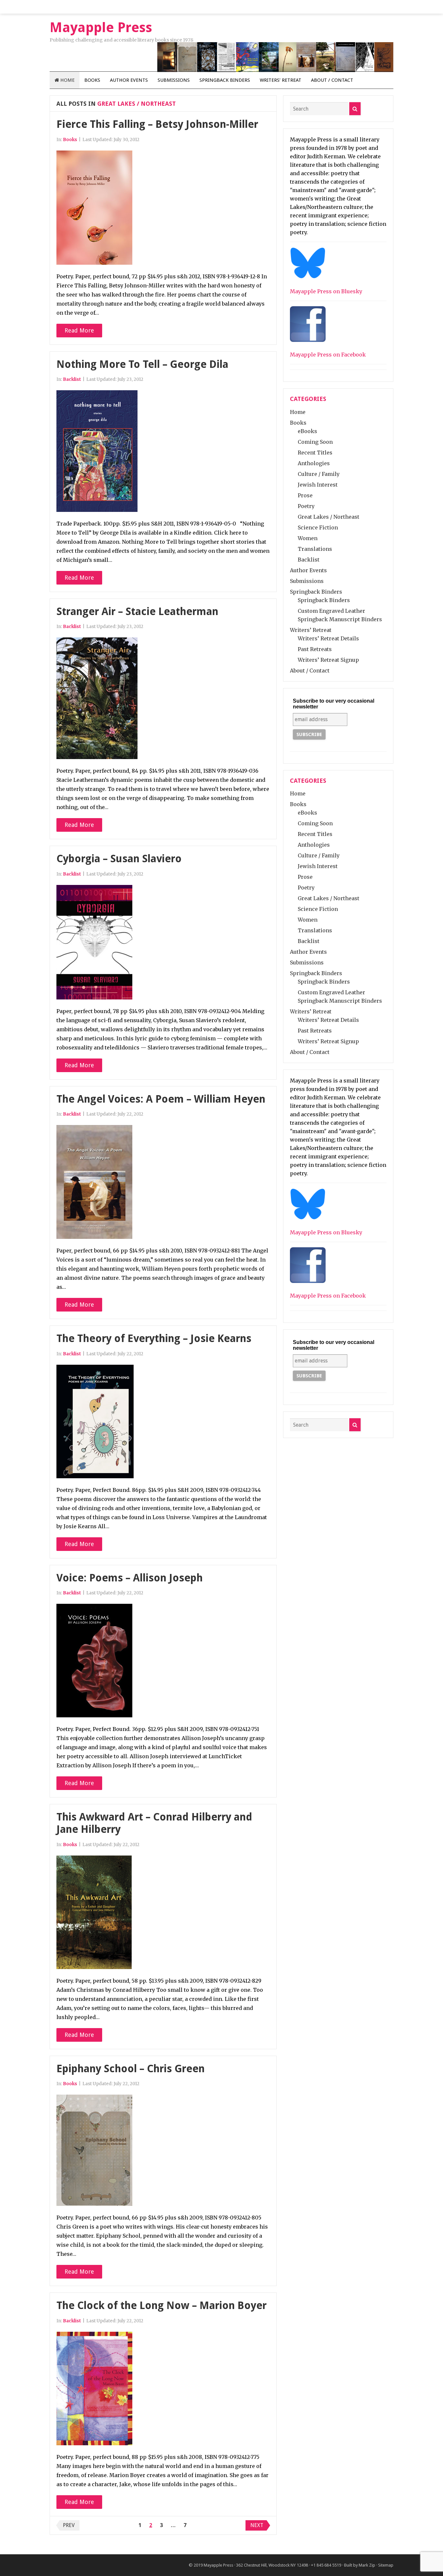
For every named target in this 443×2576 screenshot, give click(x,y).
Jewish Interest (318, 485)
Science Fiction (318, 527)
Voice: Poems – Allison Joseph (130, 1578)
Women (308, 538)
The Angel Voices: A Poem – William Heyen (161, 1099)
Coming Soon (315, 442)
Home (67, 80)
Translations (315, 549)
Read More (79, 330)
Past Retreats (315, 649)
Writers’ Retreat (281, 80)
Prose (305, 495)
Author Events (129, 80)
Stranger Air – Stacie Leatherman (137, 611)
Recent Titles (315, 453)
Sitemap (386, 2565)
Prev (69, 2525)
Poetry (306, 506)
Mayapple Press (218, 2565)
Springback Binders (225, 80)
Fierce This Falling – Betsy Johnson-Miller (157, 124)
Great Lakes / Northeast (329, 517)
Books (92, 80)
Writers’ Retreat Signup (328, 660)
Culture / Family (319, 474)
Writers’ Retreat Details (328, 638)
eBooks (307, 431)
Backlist (72, 379)
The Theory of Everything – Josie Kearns (154, 1338)
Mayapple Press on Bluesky (326, 291)
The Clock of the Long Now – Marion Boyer (162, 2305)
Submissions (174, 80)
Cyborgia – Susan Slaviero (119, 859)
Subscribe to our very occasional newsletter (334, 704)
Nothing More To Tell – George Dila (142, 364)
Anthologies (314, 463)
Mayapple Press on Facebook (328, 355)
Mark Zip (367, 2565)
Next (257, 2525)
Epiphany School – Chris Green (131, 2069)
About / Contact (332, 80)
